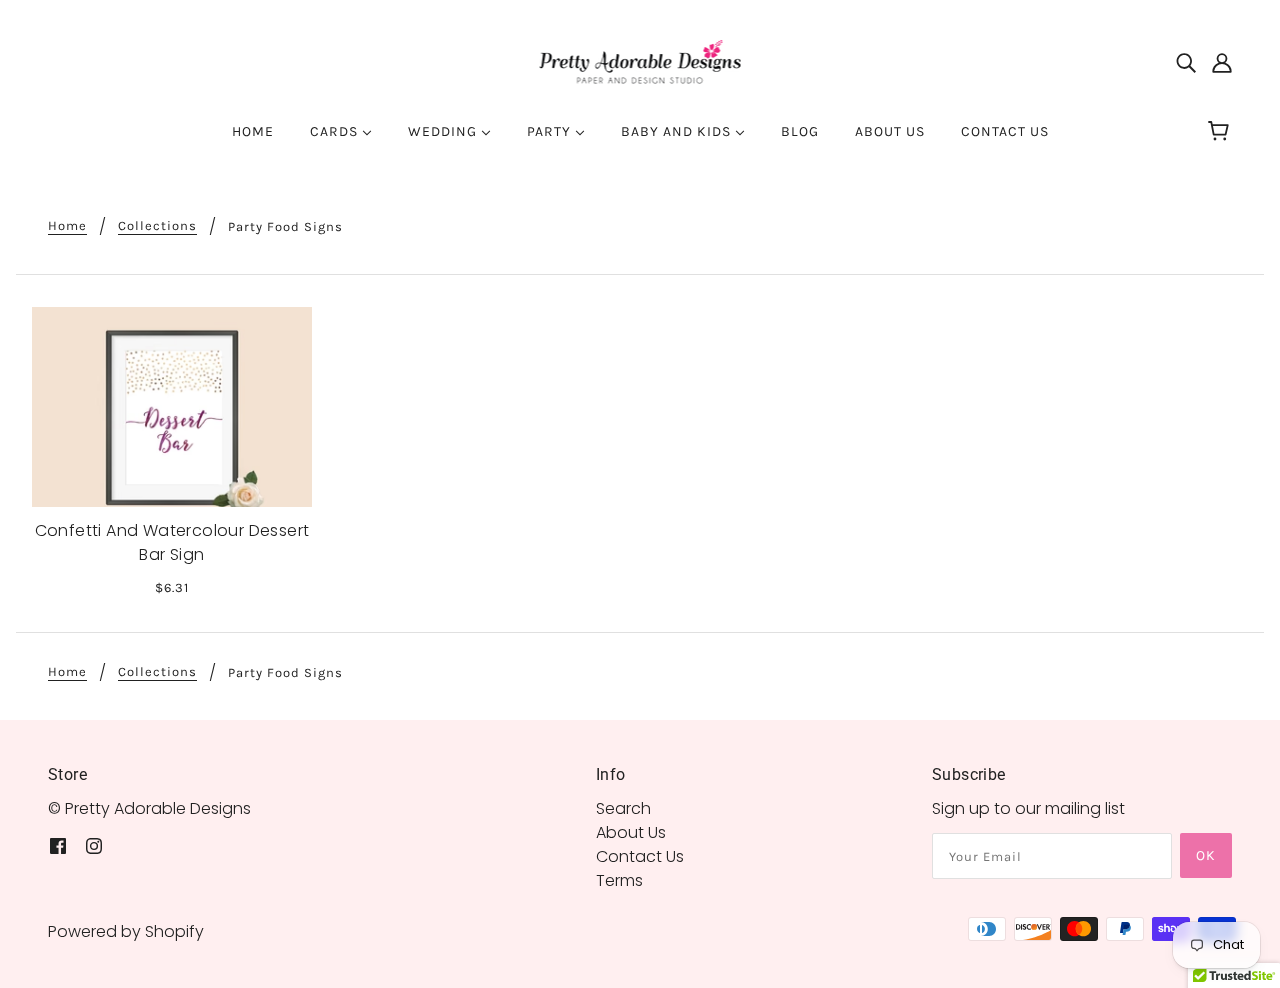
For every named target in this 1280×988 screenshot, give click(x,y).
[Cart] (1221, 132)
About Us (631, 832)
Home (67, 226)
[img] (1186, 63)
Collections (157, 226)
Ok (1206, 855)
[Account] (1222, 63)
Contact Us (640, 856)
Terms (619, 880)
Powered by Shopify (126, 931)
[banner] (640, 61)
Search (623, 808)
